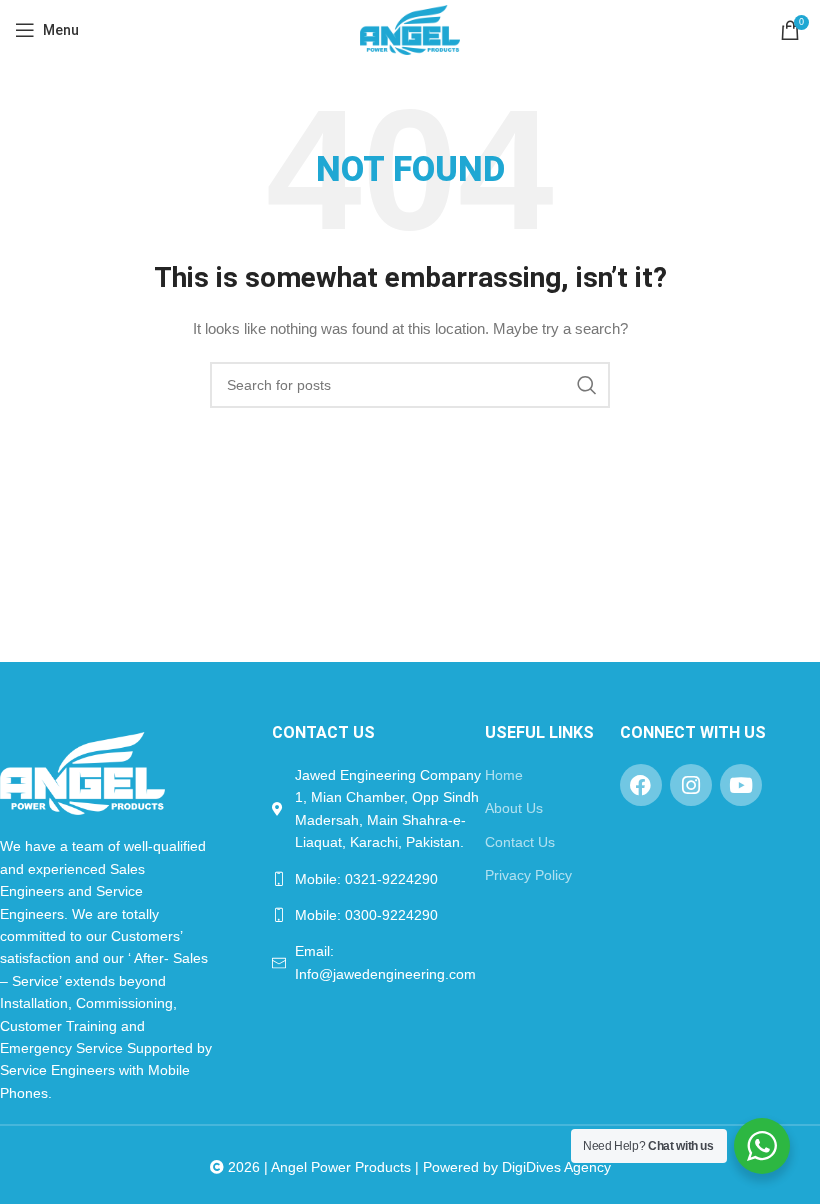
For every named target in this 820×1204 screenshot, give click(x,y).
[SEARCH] (587, 385)
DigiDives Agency (556, 1167)
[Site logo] (409, 29)
